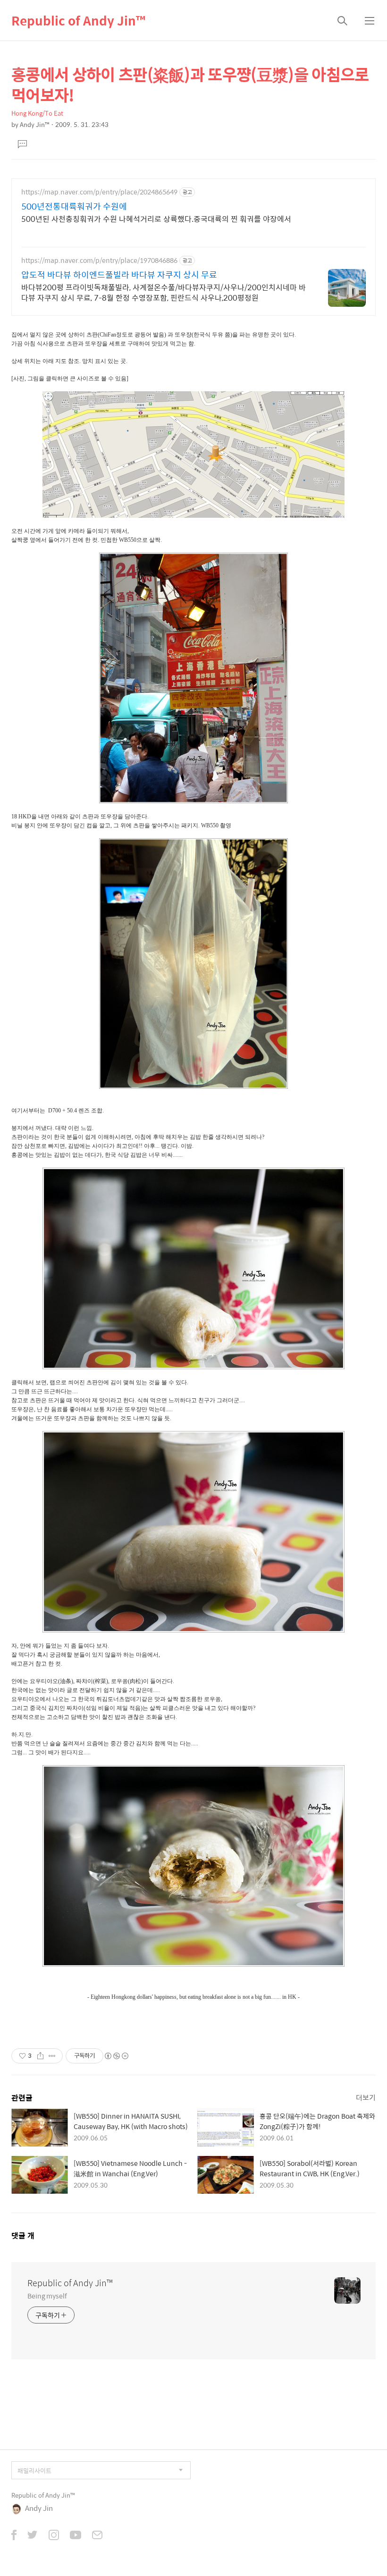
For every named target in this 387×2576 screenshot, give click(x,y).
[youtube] (76, 2536)
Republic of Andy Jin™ (78, 20)
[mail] (97, 2536)
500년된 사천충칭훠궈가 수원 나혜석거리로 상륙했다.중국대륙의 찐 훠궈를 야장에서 (156, 219)
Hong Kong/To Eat (37, 113)
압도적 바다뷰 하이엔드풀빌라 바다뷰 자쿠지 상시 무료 (119, 275)
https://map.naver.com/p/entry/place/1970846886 (99, 260)
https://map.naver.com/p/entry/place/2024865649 (99, 192)
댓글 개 (23, 2235)
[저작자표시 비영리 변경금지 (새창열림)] (116, 2056)
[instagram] (54, 2536)
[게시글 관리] (52, 2056)
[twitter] (33, 2536)
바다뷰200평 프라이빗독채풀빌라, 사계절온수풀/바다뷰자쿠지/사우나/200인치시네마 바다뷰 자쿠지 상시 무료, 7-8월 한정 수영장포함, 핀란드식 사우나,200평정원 (164, 292)
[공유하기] (40, 2056)
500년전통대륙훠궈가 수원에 (74, 206)
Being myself (47, 2295)
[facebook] (14, 2536)
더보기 (366, 2097)
